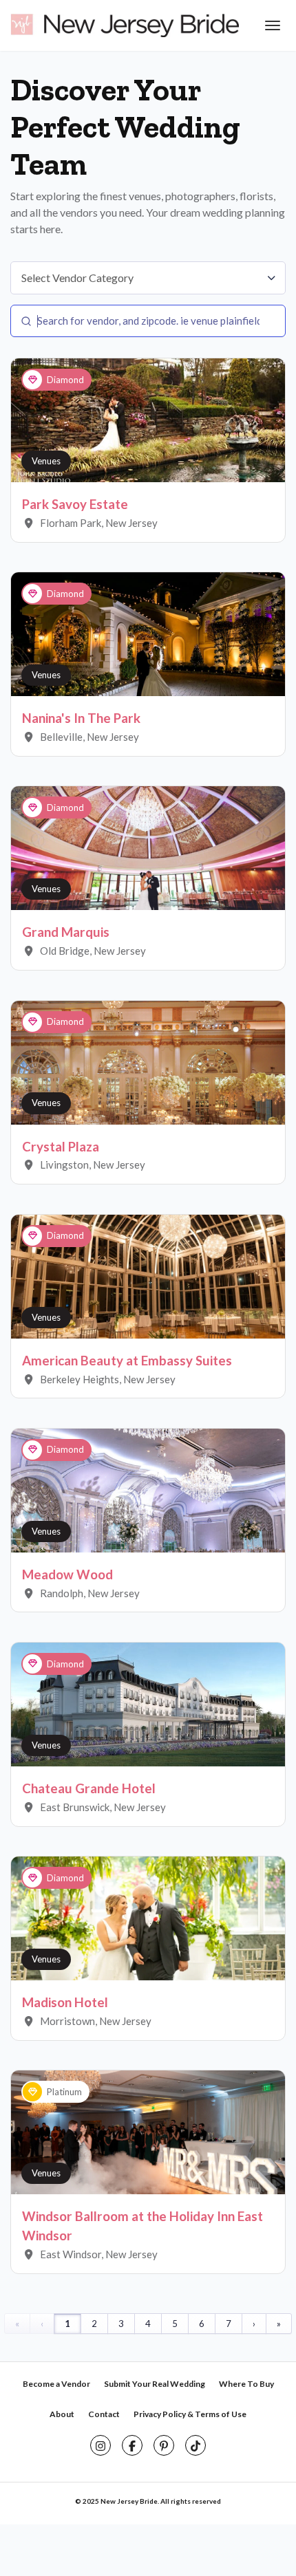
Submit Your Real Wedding (155, 2384)
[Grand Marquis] (148, 847)
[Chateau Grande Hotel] (148, 1703)
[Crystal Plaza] (148, 1061)
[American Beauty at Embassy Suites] (148, 1275)
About (62, 2414)
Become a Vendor (56, 2384)
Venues (46, 461)
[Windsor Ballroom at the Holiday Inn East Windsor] (148, 2132)
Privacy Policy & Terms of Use (190, 2414)
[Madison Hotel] (148, 1917)
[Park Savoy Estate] (148, 420)
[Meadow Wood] (148, 1489)
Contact (104, 2414)
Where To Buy (246, 2384)
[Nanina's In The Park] (148, 634)
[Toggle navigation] (271, 25)
